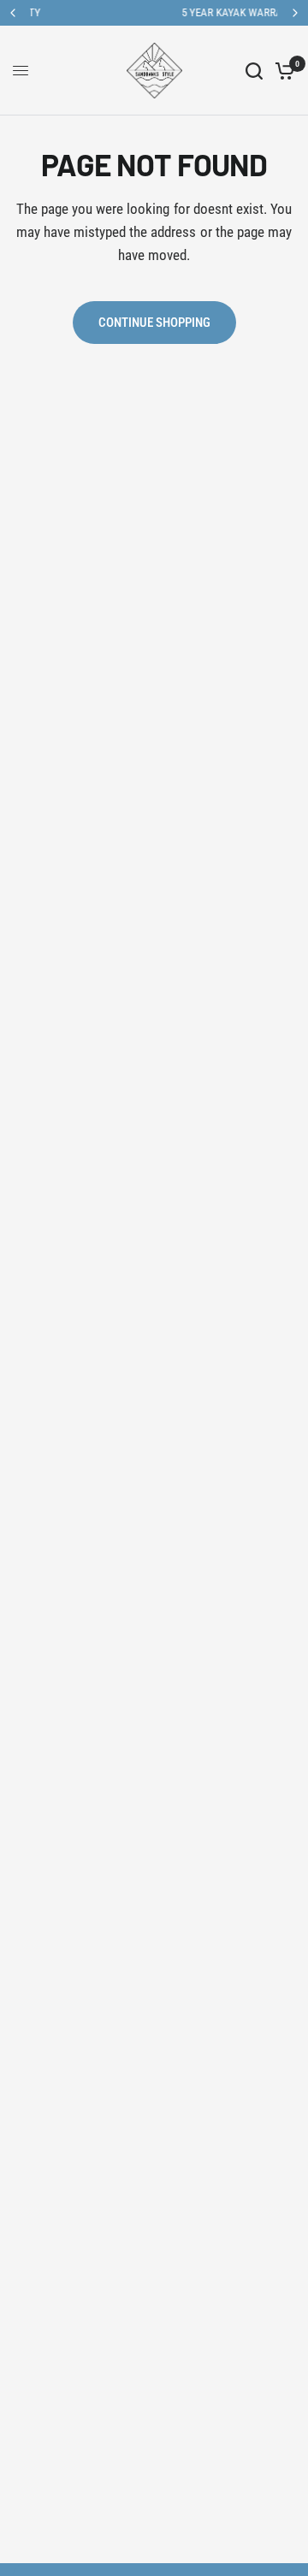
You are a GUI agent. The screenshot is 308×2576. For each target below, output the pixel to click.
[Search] (254, 71)
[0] (282, 71)
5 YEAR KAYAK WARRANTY (175, 12)
